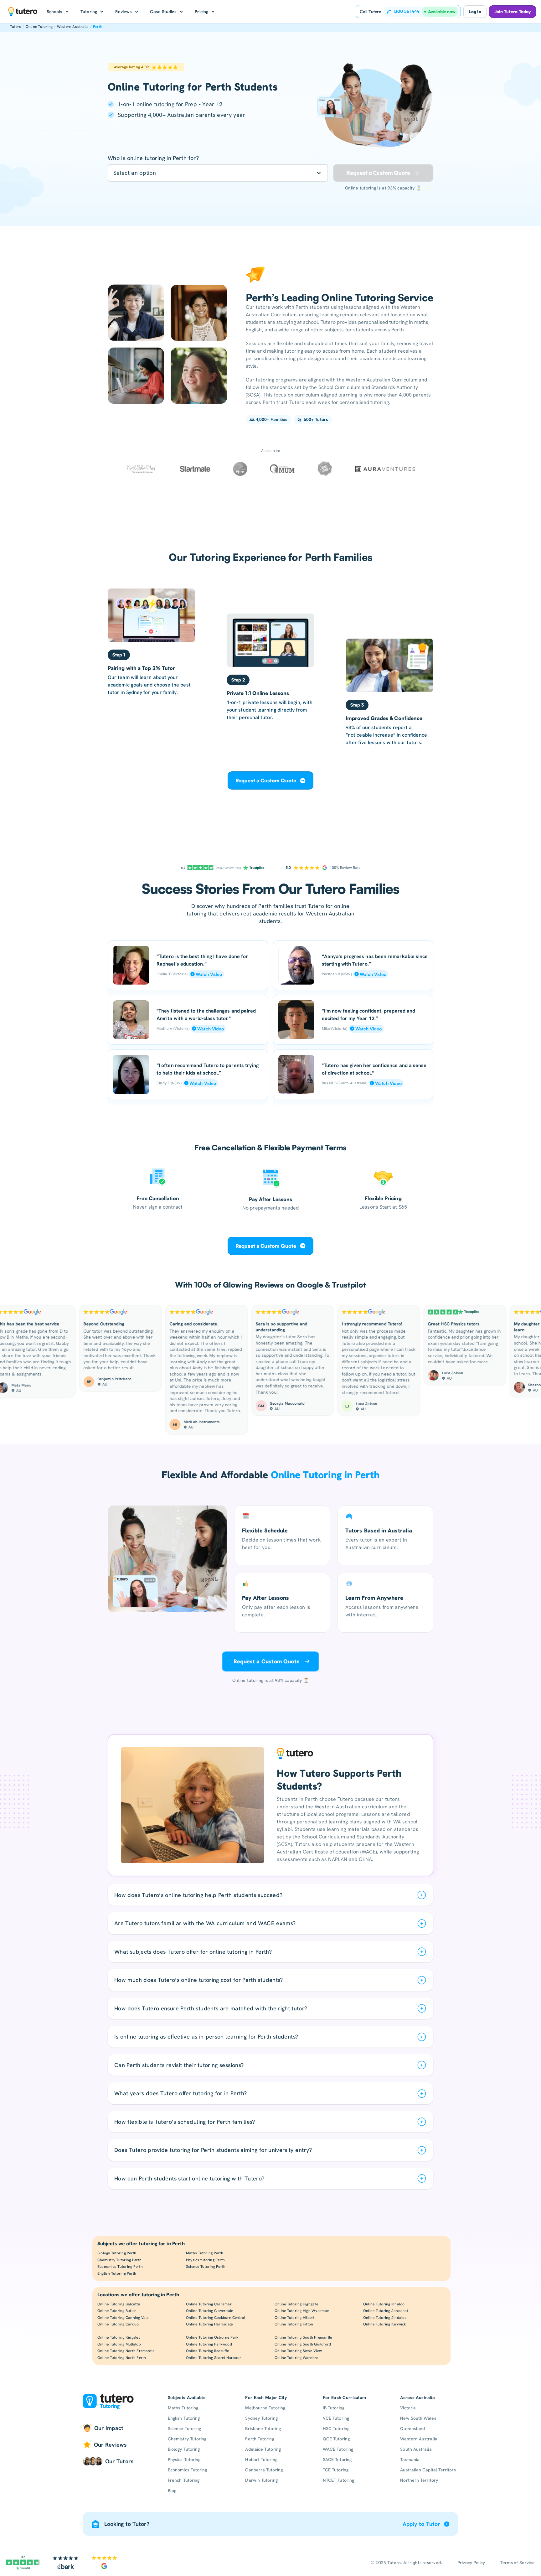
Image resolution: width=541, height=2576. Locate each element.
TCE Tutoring (336, 2470)
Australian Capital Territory (428, 2470)
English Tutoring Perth (117, 2273)
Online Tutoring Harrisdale (209, 2324)
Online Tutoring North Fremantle (126, 2351)
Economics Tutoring (187, 2470)
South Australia (416, 2449)
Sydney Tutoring (261, 2418)
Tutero (16, 27)
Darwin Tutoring (261, 2480)
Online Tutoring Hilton (294, 2324)
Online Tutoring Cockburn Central (216, 2318)
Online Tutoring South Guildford (303, 2344)
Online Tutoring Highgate (296, 2304)
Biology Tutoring (184, 2449)
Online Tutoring (39, 27)
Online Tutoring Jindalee (385, 2318)
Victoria (408, 2408)
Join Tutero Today (513, 12)
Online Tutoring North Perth (122, 2358)
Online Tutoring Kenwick (385, 2324)
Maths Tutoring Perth (205, 2253)
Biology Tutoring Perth (117, 2253)
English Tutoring (184, 2418)
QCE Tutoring (336, 2439)
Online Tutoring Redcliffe (207, 2351)
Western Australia (73, 27)
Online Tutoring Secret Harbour (214, 2358)
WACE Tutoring (338, 2449)
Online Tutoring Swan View (298, 2351)
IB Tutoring (334, 2408)
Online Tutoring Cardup (118, 2324)
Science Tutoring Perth (206, 2267)
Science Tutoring (184, 2428)
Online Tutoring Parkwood (209, 2344)
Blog (172, 2490)
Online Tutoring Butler (117, 2311)
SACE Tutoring (337, 2459)
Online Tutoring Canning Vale (123, 2318)
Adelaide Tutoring (263, 2449)
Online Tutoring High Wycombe (302, 2311)
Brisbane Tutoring (263, 2428)
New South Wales (418, 2418)
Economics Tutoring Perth (120, 2267)
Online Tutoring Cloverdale (209, 2311)
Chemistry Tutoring (187, 2439)
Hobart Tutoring (261, 2459)
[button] (58, 12)
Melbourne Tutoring (265, 2408)
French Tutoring (184, 2480)
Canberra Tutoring (264, 2470)
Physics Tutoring (184, 2459)
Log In (475, 12)
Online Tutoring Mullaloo (119, 2344)
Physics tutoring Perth (205, 2260)
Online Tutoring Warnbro (297, 2358)
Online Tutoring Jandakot (386, 2311)
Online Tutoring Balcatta (119, 2304)
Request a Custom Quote (266, 780)
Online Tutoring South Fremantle (303, 2337)
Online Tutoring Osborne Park (212, 2337)
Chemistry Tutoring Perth (119, 2260)
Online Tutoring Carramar (209, 2304)
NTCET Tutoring (338, 2480)
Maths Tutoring (183, 2408)
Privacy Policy (471, 2563)
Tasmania (410, 2459)
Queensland (412, 2428)
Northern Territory (419, 2480)
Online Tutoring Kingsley (119, 2337)
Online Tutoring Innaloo (384, 2304)
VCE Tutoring (336, 2418)
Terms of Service (518, 2563)
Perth (98, 27)
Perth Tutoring (260, 2439)
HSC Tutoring (336, 2428)
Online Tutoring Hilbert (295, 2318)
